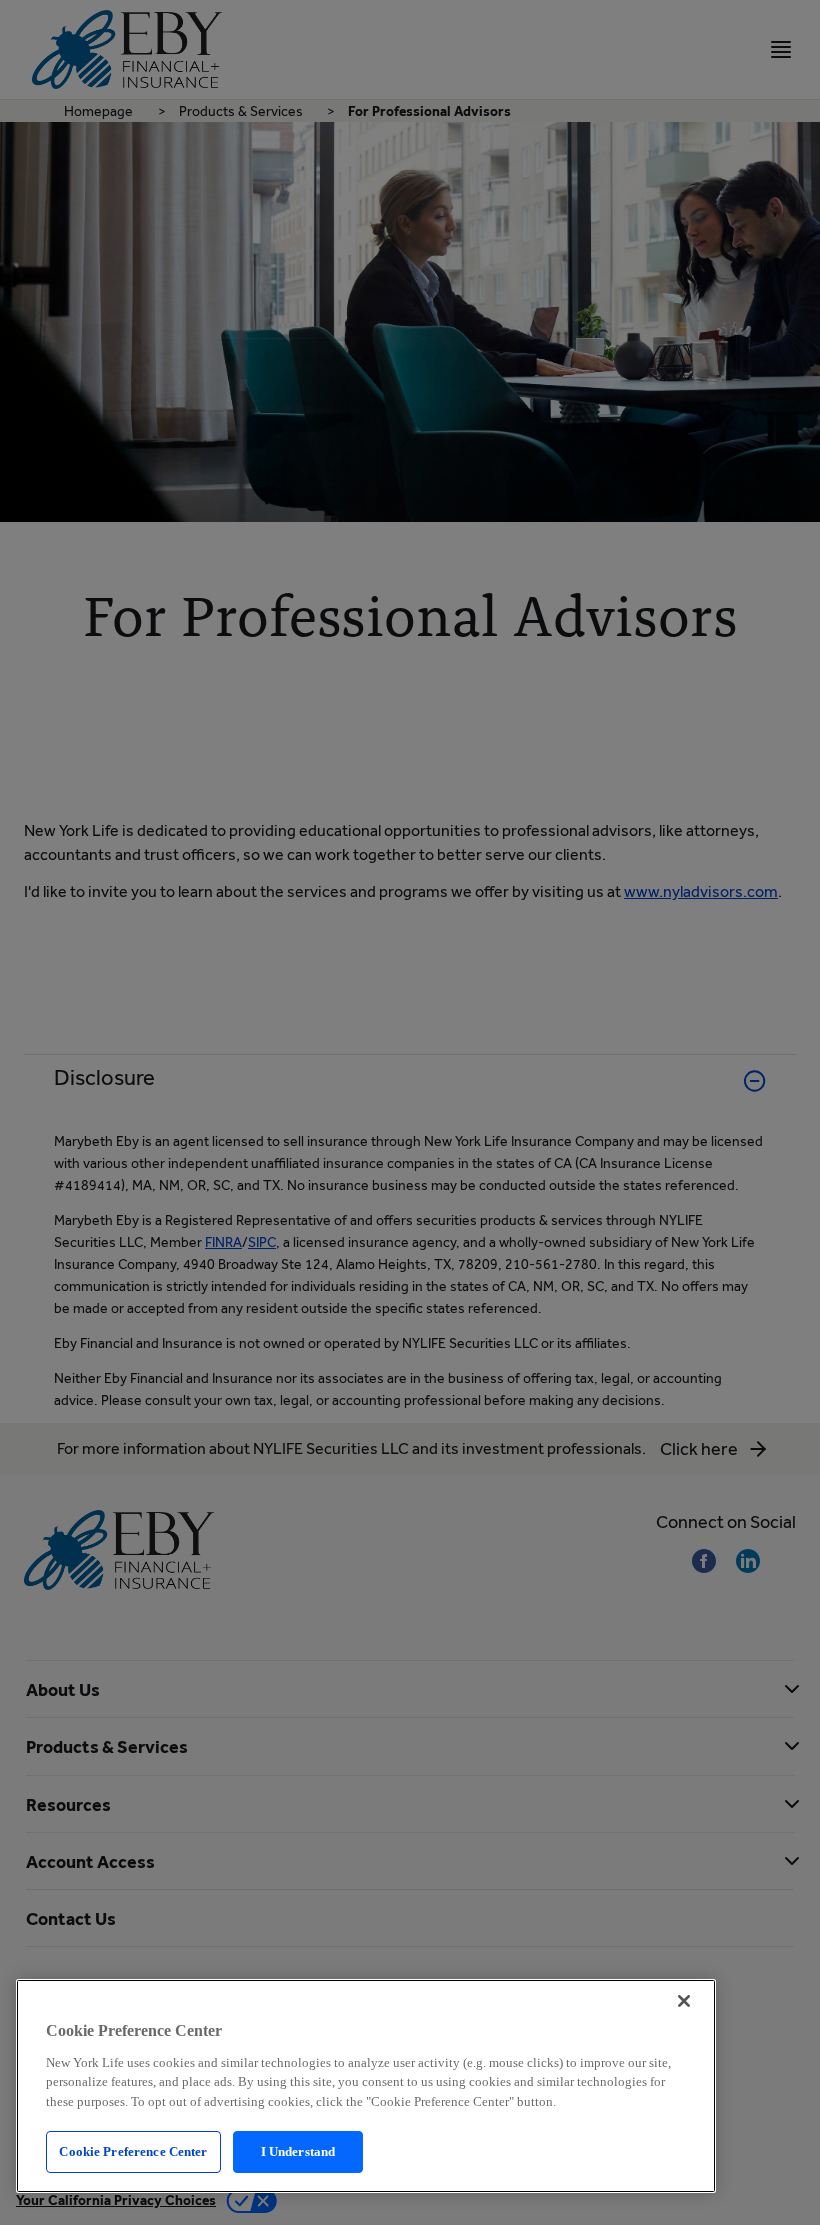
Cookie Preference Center (133, 2151)
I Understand (298, 2151)
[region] (366, 2086)
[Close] (684, 2001)
